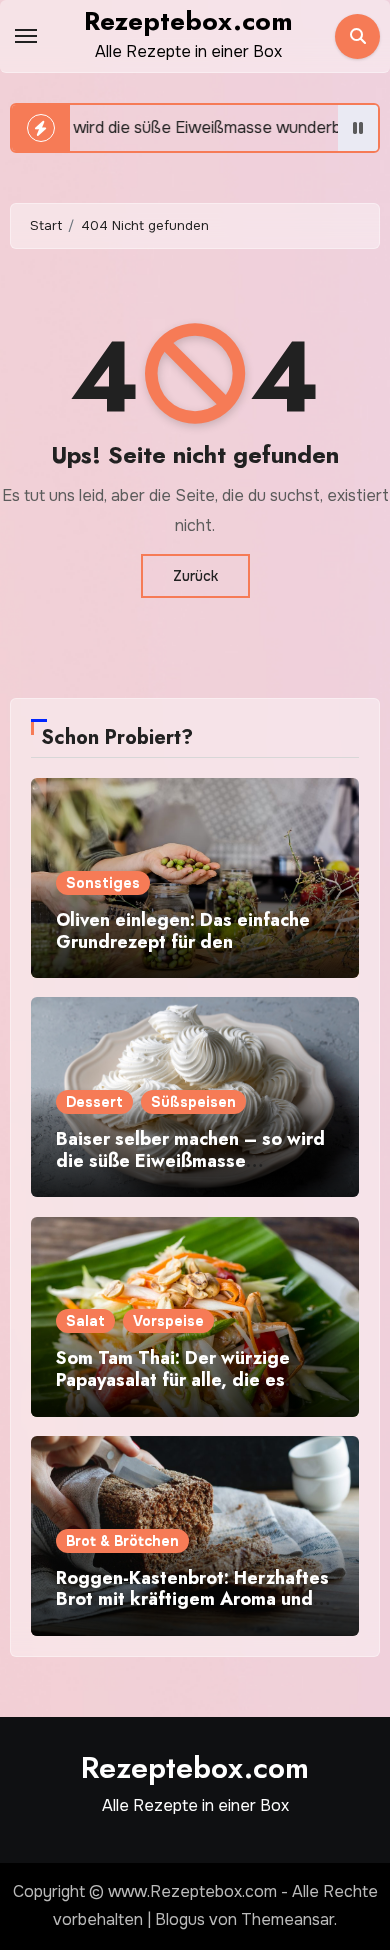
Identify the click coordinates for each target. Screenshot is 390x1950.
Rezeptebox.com (188, 21)
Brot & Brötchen (122, 1541)
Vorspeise (168, 1321)
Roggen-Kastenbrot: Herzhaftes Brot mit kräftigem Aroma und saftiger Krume (192, 1599)
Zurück (195, 576)
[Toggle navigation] (26, 36)
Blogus (180, 1919)
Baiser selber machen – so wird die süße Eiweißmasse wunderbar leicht (190, 1160)
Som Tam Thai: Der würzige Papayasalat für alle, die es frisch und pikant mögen (173, 1379)
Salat (85, 1321)
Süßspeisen (193, 1102)
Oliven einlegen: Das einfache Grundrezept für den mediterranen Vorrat (183, 941)
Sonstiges (103, 883)
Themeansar (287, 1919)
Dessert (94, 1102)
